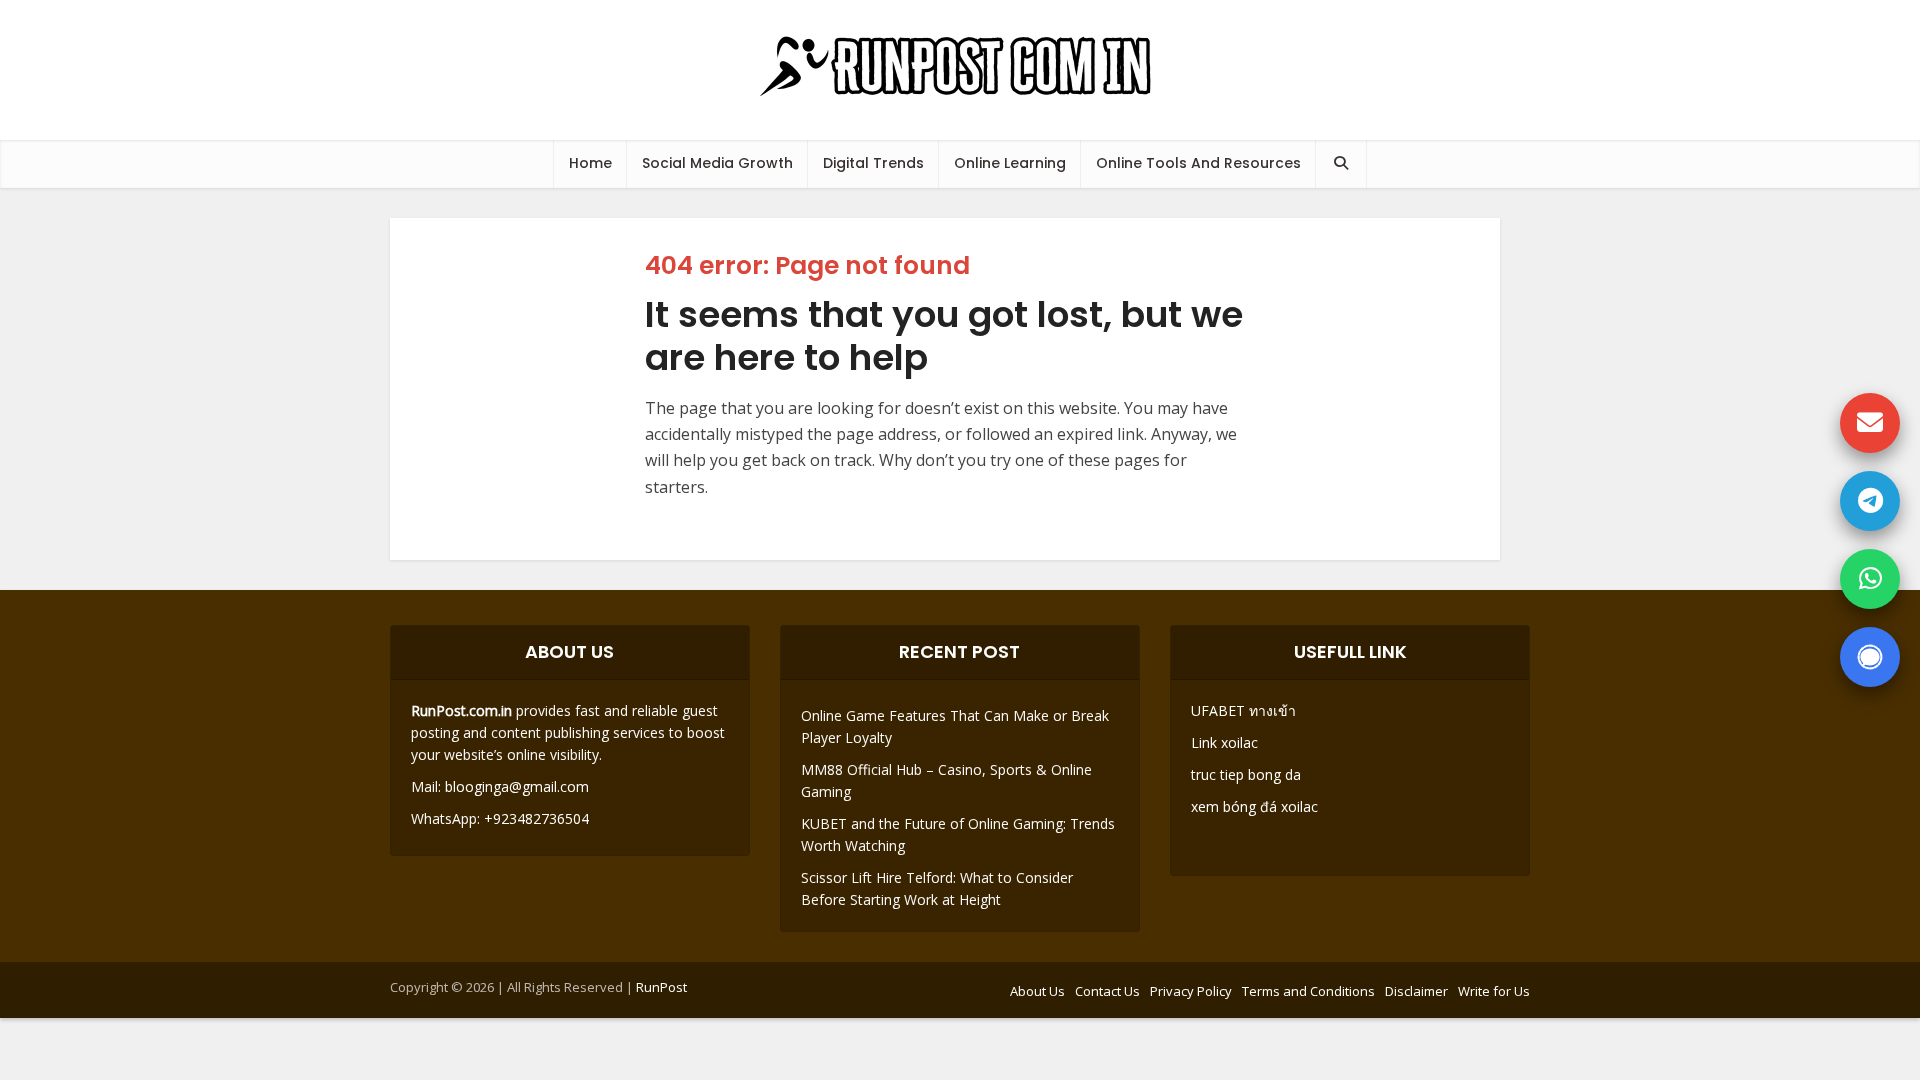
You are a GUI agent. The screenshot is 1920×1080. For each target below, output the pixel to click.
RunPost (661, 987)
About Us (1037, 991)
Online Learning (1010, 163)
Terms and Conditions (1308, 991)
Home (590, 163)
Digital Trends (873, 163)
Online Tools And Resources (1198, 163)
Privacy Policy (1191, 991)
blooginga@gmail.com (517, 786)
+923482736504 (534, 818)
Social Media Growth (717, 163)
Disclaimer (1416, 991)
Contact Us (1107, 991)
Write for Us (1494, 991)
